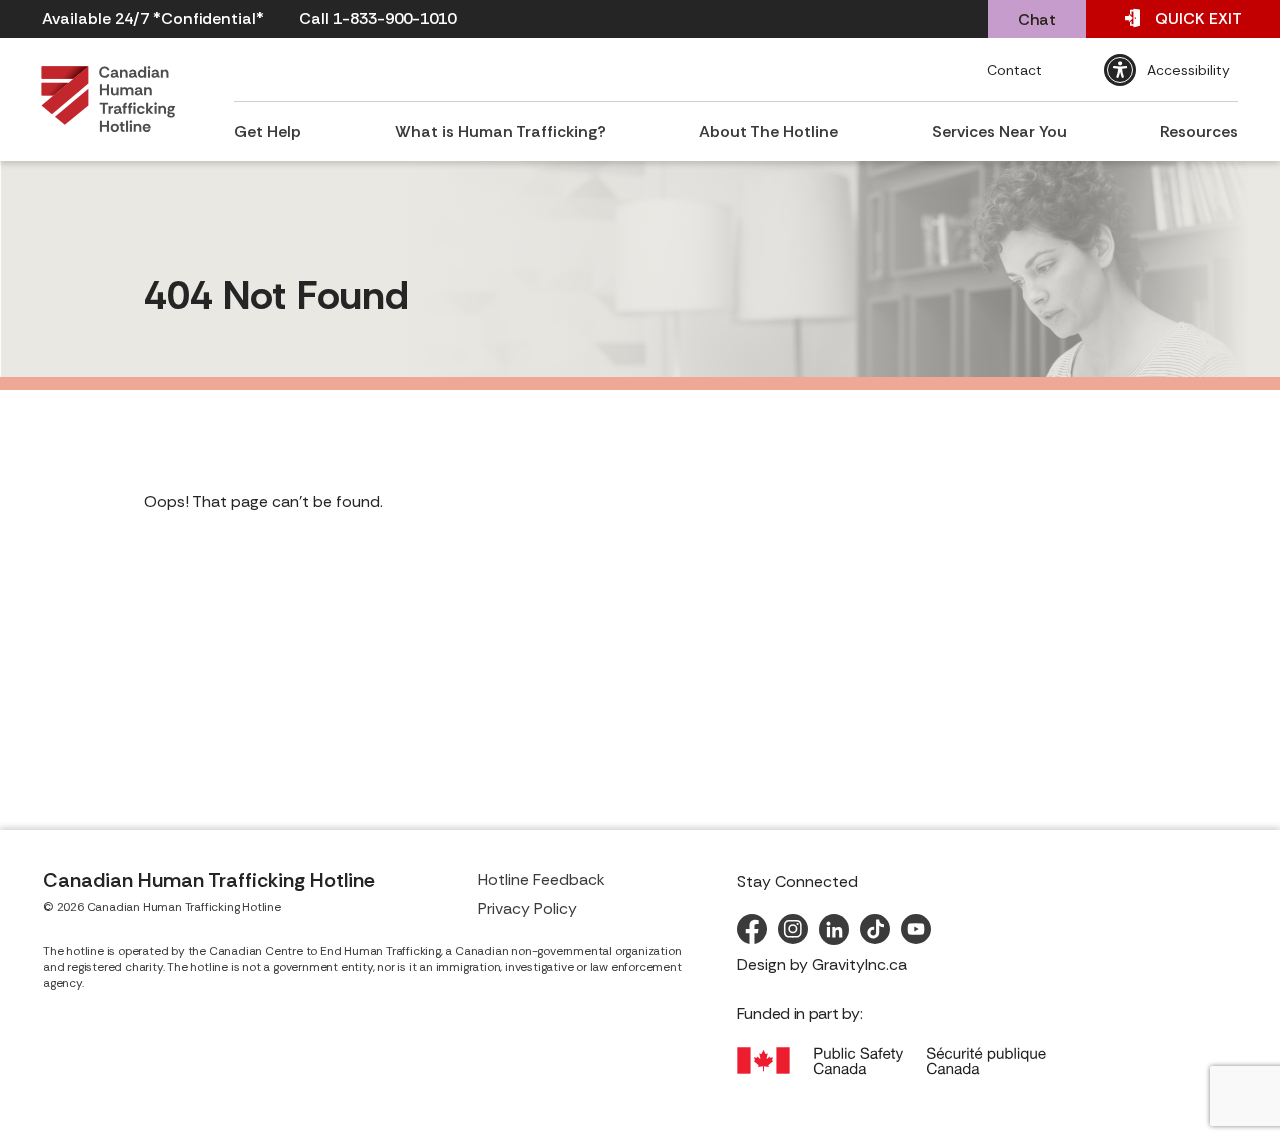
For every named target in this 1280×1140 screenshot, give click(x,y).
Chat (1037, 19)
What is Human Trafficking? (500, 131)
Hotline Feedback (541, 879)
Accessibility (1188, 70)
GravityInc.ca (859, 964)
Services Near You (999, 131)
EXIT (1198, 18)
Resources (1199, 131)
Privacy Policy (527, 908)
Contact (1014, 70)
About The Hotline (768, 131)
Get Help (267, 131)
